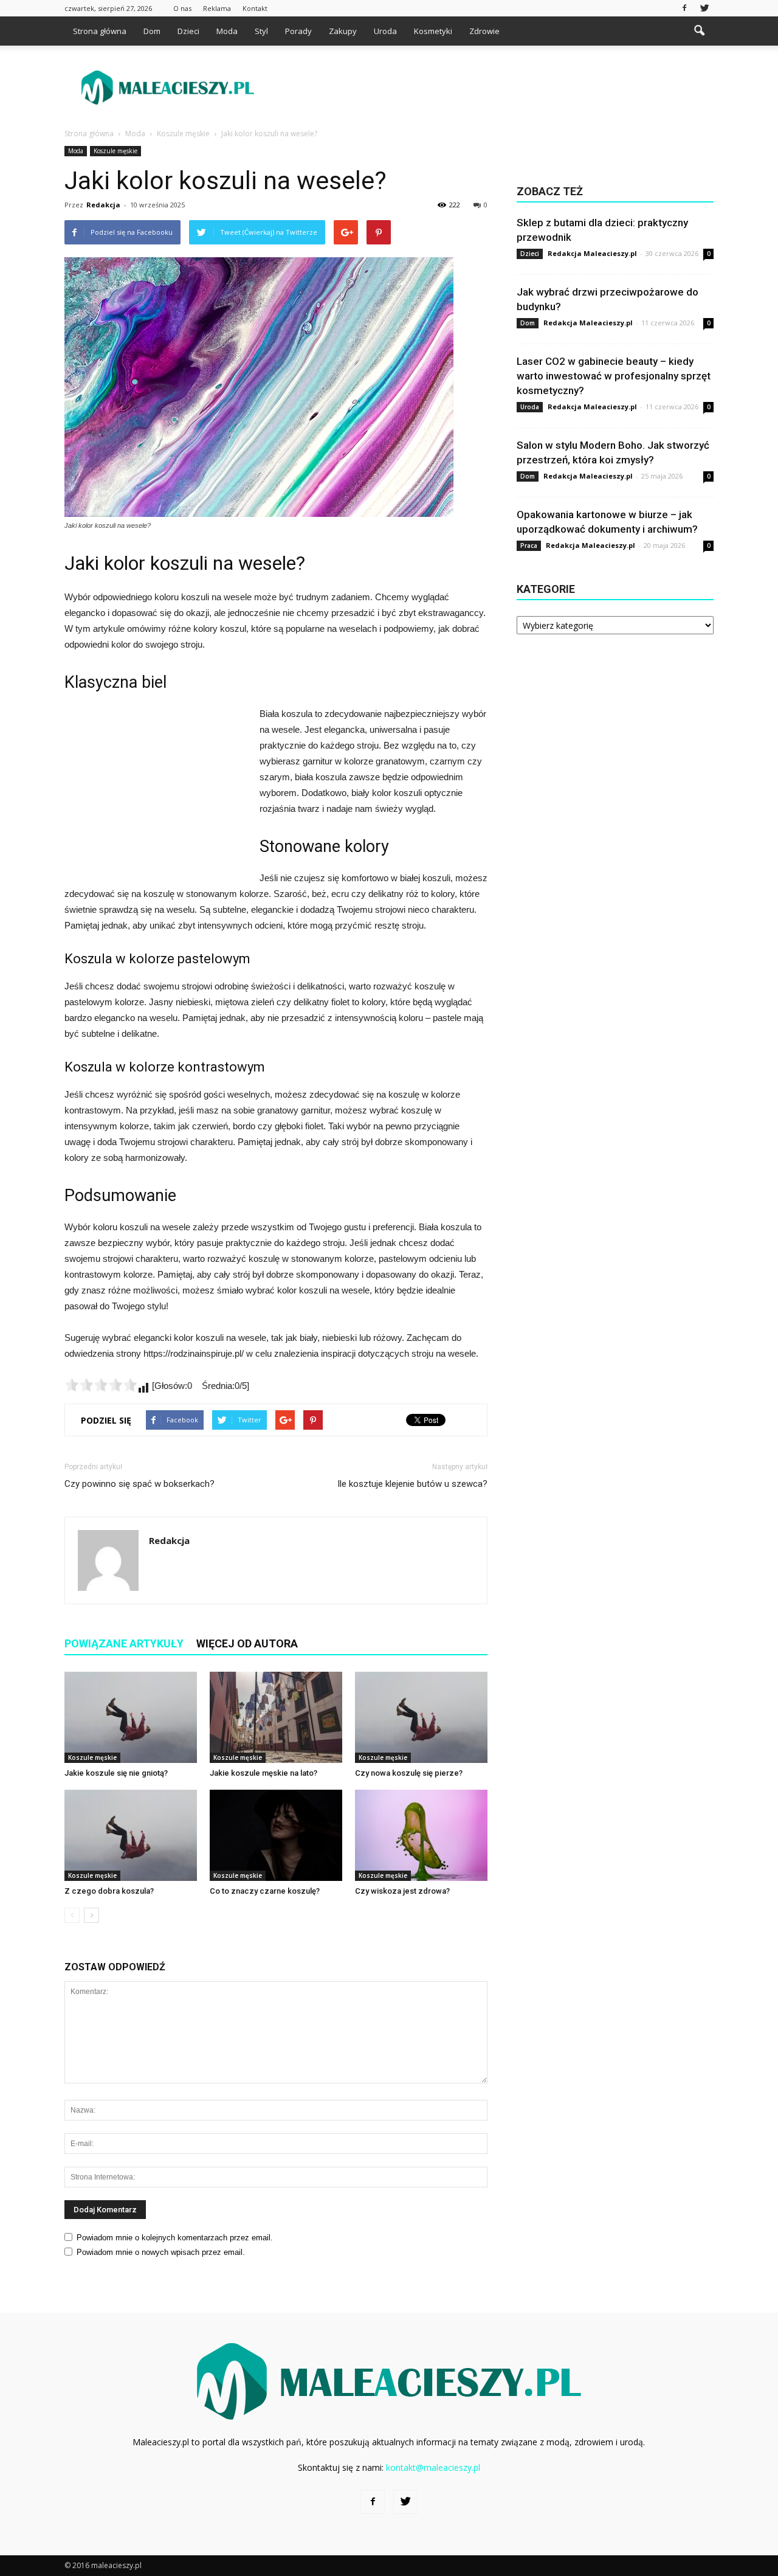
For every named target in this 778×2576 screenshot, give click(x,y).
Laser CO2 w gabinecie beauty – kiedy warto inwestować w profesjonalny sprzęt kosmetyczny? (614, 376)
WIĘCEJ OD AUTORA (247, 1643)
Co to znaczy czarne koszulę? (265, 1891)
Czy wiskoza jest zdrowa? (402, 1891)
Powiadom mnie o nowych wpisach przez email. (161, 2252)
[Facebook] (684, 8)
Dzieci (188, 31)
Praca (529, 545)
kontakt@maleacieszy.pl (433, 2467)
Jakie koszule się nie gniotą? (116, 1773)
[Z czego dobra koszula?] (131, 1835)
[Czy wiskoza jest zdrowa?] (421, 1835)
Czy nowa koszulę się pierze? (409, 1773)
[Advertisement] (492, 88)
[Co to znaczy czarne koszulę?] (276, 1835)
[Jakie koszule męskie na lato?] (276, 1717)
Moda (227, 31)
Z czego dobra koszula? (109, 1891)
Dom (152, 31)
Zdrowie (484, 31)
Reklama (217, 8)
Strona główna (100, 31)
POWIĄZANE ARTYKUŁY (124, 1643)
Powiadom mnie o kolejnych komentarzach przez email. (175, 2238)
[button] (699, 31)
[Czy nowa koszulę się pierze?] (421, 1717)
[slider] (101, 1385)
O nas (182, 8)
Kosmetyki (433, 31)
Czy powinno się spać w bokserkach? (139, 1484)
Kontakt (255, 8)
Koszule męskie (115, 151)
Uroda (385, 31)
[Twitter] (704, 8)
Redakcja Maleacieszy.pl (592, 253)
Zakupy (343, 31)
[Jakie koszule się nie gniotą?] (131, 1717)
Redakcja (103, 205)
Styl (261, 31)
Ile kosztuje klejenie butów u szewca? (412, 1484)
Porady (298, 31)
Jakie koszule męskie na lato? (263, 1773)
